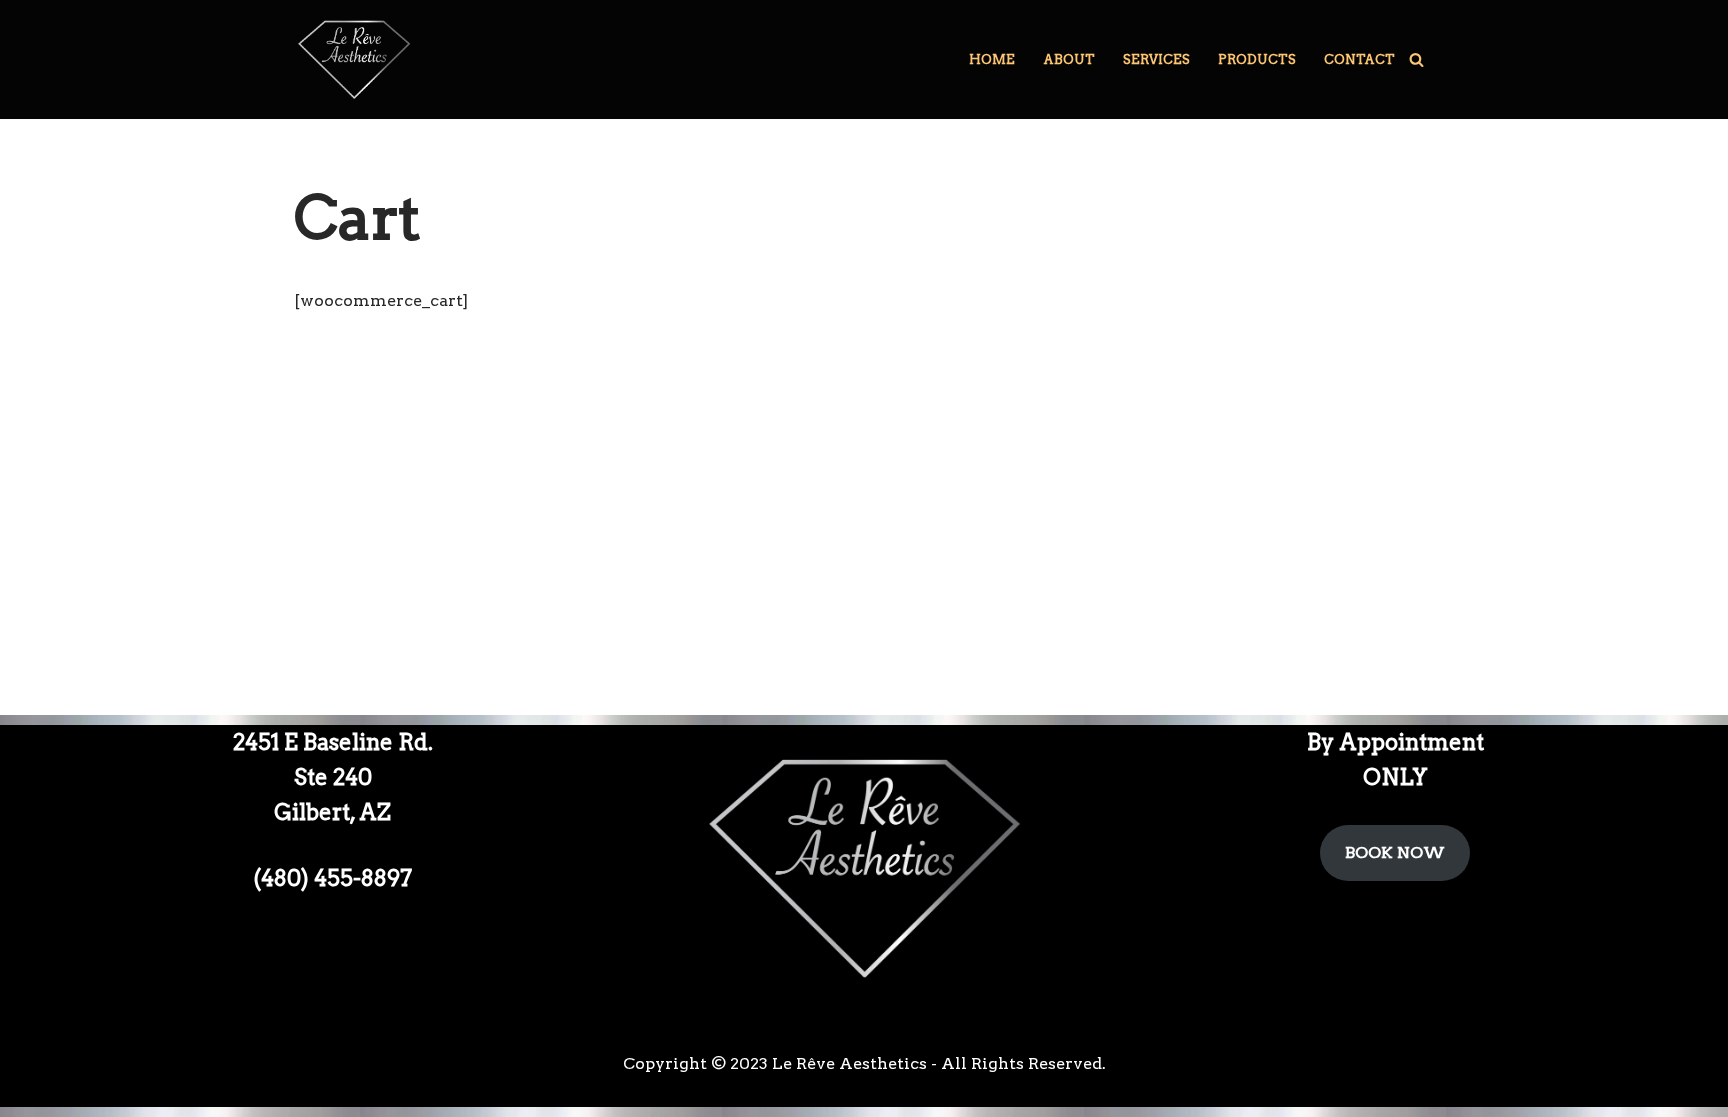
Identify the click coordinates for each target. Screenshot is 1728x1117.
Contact (1359, 59)
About (1069, 59)
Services (1156, 59)
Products (1257, 59)
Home (992, 59)
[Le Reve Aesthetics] (354, 59)
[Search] (1416, 59)
